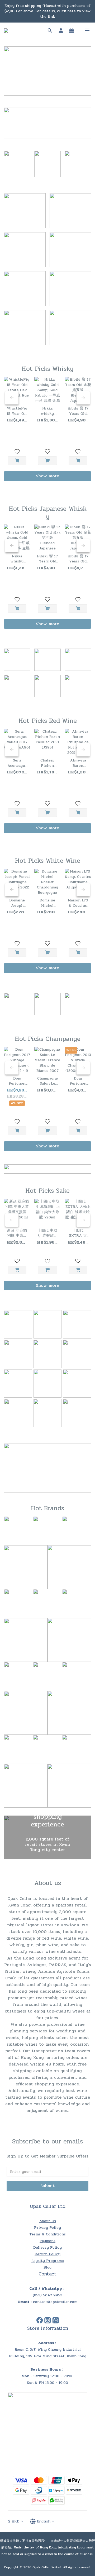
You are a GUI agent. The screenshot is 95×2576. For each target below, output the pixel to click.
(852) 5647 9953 (47, 2295)
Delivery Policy (47, 2247)
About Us (48, 2221)
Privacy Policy (47, 2228)
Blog (47, 2267)
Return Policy (47, 2254)
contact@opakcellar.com (55, 2302)
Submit (48, 2186)
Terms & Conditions (47, 2234)
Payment (47, 2241)
